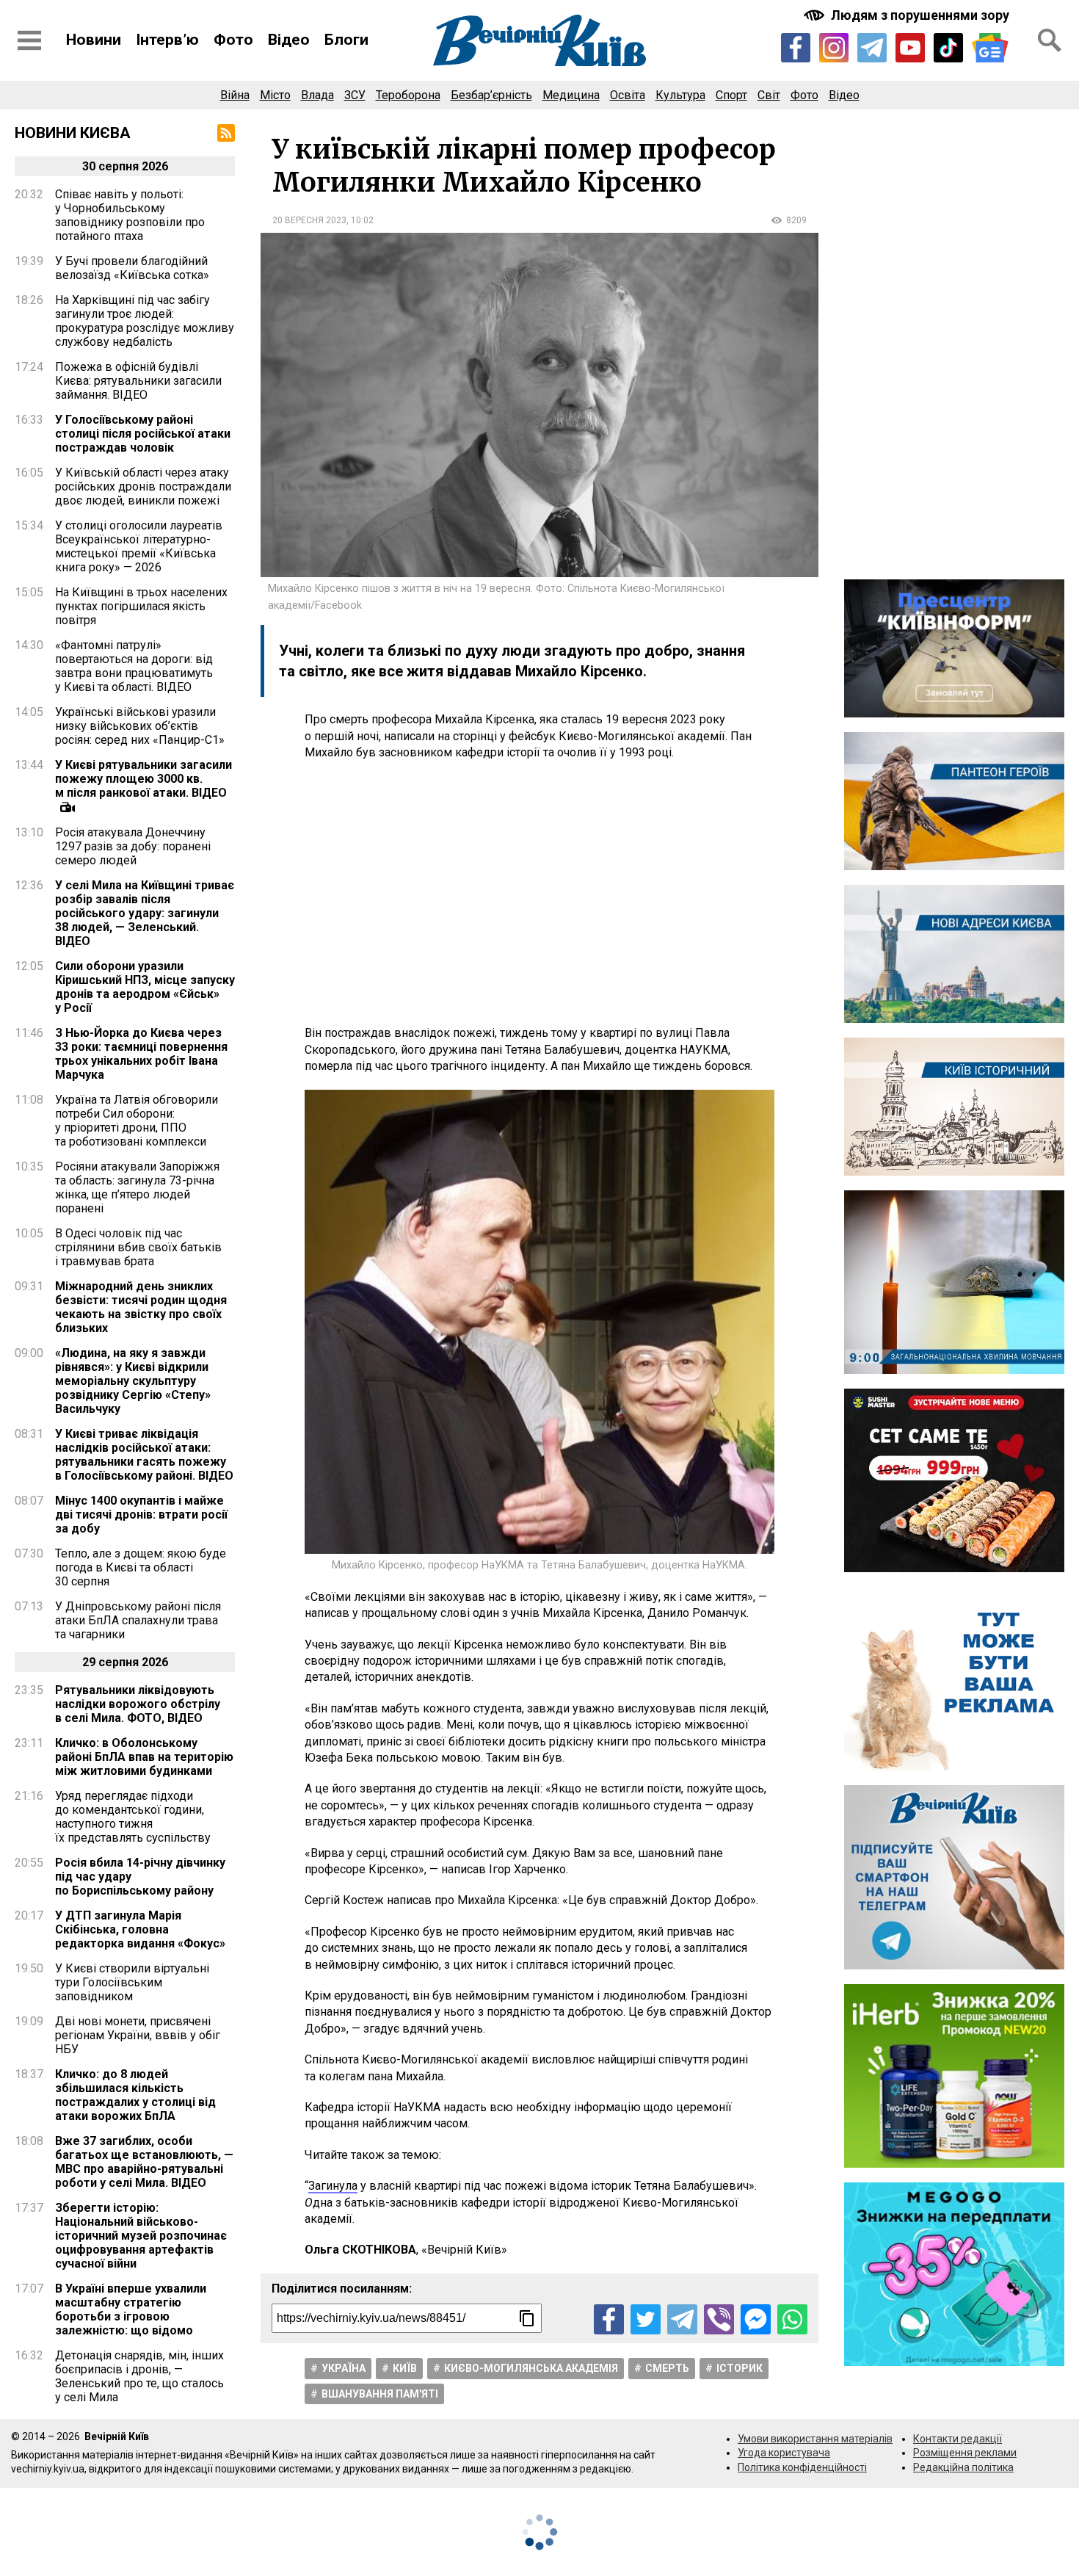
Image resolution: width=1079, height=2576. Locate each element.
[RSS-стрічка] (226, 133)
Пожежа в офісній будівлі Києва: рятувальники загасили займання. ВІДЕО (138, 381)
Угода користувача (784, 2453)
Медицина (571, 95)
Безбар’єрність (491, 95)
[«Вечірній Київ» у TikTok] (948, 48)
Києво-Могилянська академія (531, 2368)
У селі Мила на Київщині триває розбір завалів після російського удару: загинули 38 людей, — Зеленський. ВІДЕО (145, 913)
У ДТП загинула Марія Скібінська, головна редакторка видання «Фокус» (140, 1929)
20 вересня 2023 (309, 220)
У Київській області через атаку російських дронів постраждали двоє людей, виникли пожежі (143, 486)
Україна (344, 2368)
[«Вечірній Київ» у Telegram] (872, 48)
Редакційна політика (963, 2467)
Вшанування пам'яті (380, 2394)
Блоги (346, 40)
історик (740, 2368)
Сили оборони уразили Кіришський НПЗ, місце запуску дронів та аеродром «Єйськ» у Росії (145, 987)
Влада (317, 95)
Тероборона (408, 95)
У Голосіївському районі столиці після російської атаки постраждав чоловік (143, 434)
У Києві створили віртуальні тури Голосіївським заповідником (132, 1982)
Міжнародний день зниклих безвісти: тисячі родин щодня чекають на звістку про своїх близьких (141, 1307)
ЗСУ (355, 95)
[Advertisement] (539, 893)
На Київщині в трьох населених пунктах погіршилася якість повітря (141, 606)
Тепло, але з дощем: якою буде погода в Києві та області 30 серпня (141, 1567)
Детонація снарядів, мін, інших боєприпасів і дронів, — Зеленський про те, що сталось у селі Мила (139, 2376)
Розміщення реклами (965, 2453)
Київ (405, 2368)
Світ (769, 95)
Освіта (628, 95)
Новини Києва (73, 133)
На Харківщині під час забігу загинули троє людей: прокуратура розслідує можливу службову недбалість (145, 321)
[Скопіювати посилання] (527, 2318)
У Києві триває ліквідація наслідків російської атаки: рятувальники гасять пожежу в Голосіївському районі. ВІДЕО (144, 1455)
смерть (667, 2368)
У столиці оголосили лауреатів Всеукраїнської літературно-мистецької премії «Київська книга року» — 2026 (139, 546)
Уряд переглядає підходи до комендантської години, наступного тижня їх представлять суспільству (133, 1817)
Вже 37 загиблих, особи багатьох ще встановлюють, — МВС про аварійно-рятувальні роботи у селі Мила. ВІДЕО (144, 2162)
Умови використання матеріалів (815, 2439)
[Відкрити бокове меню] (29, 40)
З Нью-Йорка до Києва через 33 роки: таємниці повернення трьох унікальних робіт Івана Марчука (141, 1054)
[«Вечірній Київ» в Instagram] (834, 48)
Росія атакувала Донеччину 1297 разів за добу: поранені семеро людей (133, 846)
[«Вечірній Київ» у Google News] (990, 48)
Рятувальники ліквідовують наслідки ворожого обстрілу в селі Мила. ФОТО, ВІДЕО (138, 1704)
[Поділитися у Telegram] (682, 2319)
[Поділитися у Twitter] (646, 2319)
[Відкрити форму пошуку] (1050, 40)
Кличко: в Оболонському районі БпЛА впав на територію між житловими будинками (144, 1757)
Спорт (731, 95)
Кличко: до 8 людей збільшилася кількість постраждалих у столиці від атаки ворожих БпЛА (135, 2095)
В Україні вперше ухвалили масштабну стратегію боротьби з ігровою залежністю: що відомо (131, 2309)
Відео (289, 40)
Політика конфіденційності (802, 2467)
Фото (233, 40)
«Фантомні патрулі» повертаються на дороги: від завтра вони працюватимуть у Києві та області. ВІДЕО (134, 666)
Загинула (333, 2186)
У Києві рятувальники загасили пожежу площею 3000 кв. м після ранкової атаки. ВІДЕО (143, 779)
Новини (94, 40)
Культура (680, 95)
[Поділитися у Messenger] (756, 2319)
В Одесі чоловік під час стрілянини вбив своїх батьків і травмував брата (138, 1247)
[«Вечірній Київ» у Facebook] (796, 48)
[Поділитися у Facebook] (609, 2319)
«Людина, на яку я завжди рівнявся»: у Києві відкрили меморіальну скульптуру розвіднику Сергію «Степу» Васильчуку (133, 1381)
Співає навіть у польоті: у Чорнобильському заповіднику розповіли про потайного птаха (130, 215)
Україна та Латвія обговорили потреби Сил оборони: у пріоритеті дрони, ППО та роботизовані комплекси (137, 1121)
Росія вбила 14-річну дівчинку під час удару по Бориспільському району (140, 1877)
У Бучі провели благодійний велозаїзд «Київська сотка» (132, 268)
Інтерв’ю (167, 40)
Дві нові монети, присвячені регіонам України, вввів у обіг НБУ (138, 2035)
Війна (235, 95)
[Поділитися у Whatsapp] (792, 2319)
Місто (275, 95)
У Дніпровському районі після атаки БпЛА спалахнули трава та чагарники (138, 1620)
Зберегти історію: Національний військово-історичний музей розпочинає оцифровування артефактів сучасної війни (141, 2236)
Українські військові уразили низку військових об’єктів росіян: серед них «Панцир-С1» (140, 726)
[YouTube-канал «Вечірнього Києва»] (910, 48)
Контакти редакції (958, 2439)
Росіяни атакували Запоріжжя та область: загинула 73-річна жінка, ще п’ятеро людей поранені (137, 1187)
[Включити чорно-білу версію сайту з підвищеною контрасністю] (908, 15)
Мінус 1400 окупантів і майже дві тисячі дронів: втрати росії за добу (141, 1515)
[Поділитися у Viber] (719, 2319)
